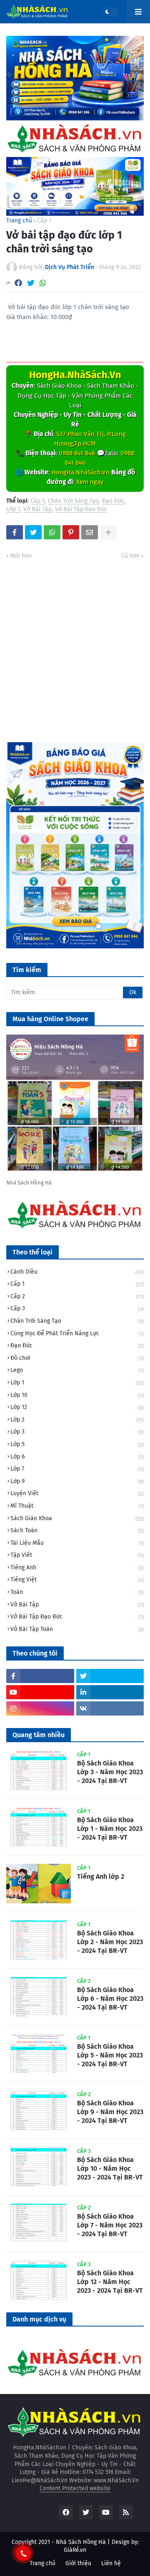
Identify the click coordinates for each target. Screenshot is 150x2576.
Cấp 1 (44, 221)
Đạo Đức (113, 501)
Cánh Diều (77, 1272)
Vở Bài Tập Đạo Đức (81, 510)
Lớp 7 (77, 1469)
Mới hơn (21, 556)
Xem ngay (90, 482)
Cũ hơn (130, 556)
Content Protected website (75, 2488)
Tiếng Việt (77, 1580)
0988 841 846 (77, 453)
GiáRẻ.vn (75, 2550)
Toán (77, 1592)
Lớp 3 (77, 1432)
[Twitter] (31, 283)
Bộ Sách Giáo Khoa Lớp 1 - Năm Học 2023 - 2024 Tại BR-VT (110, 1829)
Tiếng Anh (77, 1567)
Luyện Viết (77, 1493)
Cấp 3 (77, 1308)
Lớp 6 (77, 1457)
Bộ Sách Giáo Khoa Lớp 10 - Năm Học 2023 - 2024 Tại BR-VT (110, 2168)
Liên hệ (111, 2563)
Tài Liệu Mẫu (77, 1543)
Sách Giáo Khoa (77, 1518)
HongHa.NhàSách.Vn (75, 375)
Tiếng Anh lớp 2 (101, 1877)
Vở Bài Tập (37, 510)
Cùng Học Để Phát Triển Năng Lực (77, 1333)
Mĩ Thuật (77, 1506)
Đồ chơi (77, 1358)
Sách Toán (77, 1530)
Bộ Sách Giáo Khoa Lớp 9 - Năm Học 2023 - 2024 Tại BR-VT (110, 2112)
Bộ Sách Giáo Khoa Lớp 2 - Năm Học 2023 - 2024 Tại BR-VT (110, 1942)
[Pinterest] (71, 532)
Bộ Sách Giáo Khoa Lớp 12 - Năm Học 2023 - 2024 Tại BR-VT (110, 2282)
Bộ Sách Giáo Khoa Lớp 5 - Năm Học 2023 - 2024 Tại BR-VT (110, 2055)
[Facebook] (18, 283)
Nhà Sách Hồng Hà (81, 2542)
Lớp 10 (77, 1395)
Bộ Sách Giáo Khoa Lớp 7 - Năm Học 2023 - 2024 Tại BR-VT (110, 2225)
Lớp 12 (77, 1407)
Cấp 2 (77, 1296)
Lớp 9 (77, 1481)
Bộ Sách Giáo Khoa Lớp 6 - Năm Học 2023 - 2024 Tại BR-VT (110, 1999)
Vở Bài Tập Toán (77, 1629)
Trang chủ (19, 221)
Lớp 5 (77, 1444)
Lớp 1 (13, 510)
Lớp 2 (77, 1420)
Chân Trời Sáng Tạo (73, 501)
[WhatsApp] (43, 283)
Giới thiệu (78, 2563)
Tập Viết (77, 1555)
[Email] (90, 532)
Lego (77, 1370)
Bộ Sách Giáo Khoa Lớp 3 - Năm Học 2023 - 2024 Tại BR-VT (110, 1772)
